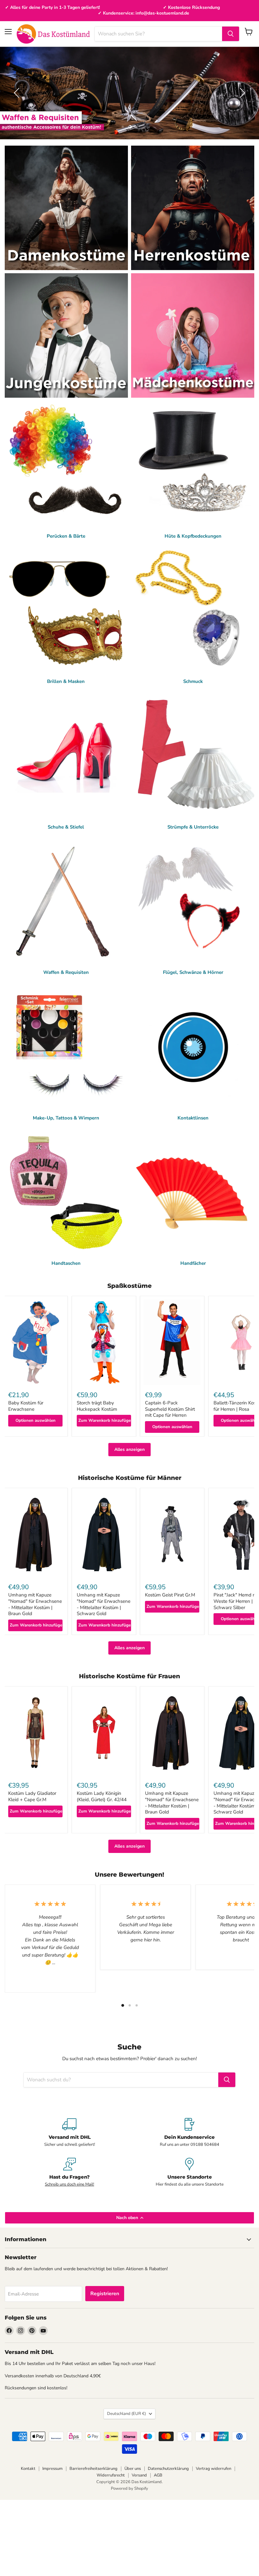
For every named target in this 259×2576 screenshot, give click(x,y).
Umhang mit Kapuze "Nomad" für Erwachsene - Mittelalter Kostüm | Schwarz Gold (104, 1604)
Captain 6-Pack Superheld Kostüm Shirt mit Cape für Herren (170, 1409)
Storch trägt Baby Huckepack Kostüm (97, 1406)
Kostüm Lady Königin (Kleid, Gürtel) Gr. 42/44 (102, 1796)
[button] (17, 93)
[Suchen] (231, 34)
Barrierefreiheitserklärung (93, 2469)
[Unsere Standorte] (190, 2172)
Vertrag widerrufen (214, 2469)
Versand (139, 2475)
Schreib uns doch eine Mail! (69, 2184)
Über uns (133, 2469)
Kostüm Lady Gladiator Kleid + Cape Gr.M (32, 1796)
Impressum (52, 2469)
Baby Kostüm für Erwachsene (26, 1406)
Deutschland (126, 2414)
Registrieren (105, 2294)
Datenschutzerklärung (168, 2469)
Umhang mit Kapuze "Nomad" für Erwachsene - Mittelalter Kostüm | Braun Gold (35, 1604)
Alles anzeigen (129, 1449)
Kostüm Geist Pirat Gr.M (170, 1595)
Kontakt (28, 2469)
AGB (158, 2475)
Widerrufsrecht (111, 2475)
